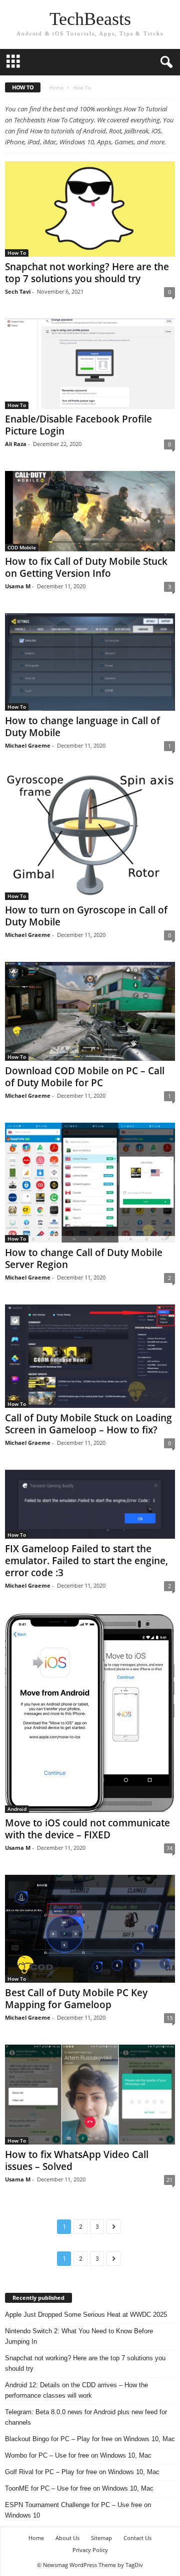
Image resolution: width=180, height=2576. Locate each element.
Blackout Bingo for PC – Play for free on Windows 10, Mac (90, 2439)
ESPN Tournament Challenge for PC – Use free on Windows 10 (78, 2510)
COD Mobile (22, 547)
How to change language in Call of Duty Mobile (82, 727)
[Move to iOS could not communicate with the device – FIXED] (90, 1713)
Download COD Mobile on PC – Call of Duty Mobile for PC (85, 1077)
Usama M (18, 586)
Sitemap (101, 2538)
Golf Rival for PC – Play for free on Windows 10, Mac (82, 2472)
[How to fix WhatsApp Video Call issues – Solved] (90, 2095)
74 (169, 1848)
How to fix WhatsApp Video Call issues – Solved (77, 2160)
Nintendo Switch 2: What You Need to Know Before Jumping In (79, 2336)
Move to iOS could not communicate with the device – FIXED (87, 1829)
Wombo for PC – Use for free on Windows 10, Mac (78, 2455)
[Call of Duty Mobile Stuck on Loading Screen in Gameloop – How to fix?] (90, 1356)
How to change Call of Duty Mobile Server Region (84, 1259)
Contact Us (137, 2538)
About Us (67, 2538)
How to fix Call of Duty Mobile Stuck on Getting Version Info (86, 567)
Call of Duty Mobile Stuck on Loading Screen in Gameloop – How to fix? (88, 1424)
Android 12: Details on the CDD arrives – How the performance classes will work (76, 2390)
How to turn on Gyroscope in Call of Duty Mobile (86, 916)
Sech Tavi (18, 291)
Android (17, 1809)
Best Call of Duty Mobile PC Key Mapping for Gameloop (76, 1999)
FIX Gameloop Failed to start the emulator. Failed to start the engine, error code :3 (86, 1561)
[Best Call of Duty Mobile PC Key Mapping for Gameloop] (90, 1929)
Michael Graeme (28, 745)
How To (17, 253)
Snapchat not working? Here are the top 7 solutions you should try (87, 273)
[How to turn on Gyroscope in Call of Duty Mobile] (90, 836)
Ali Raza (16, 444)
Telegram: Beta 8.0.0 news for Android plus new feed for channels (86, 2417)
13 (169, 2018)
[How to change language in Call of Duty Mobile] (90, 662)
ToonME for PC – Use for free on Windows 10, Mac (79, 2488)
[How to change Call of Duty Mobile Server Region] (90, 1182)
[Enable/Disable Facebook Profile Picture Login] (90, 364)
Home (56, 87)
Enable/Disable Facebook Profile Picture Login (78, 425)
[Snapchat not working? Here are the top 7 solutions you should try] (90, 209)
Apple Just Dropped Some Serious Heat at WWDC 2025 (86, 2315)
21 (169, 2180)
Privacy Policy (90, 2550)
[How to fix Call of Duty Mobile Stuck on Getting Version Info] (90, 511)
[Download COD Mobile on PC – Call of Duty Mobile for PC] (90, 1011)
